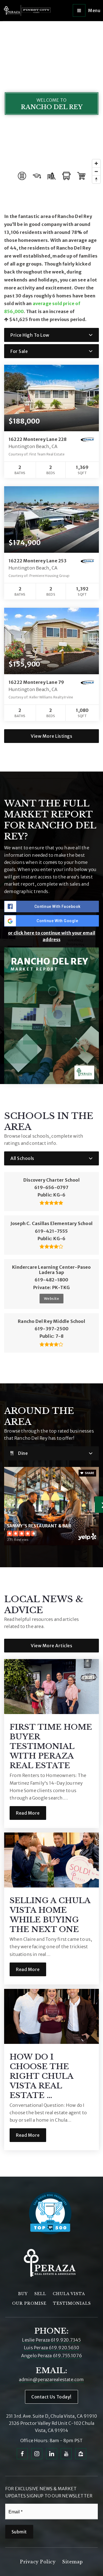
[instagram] (37, 2453)
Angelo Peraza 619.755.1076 (51, 2356)
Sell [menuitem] (40, 2294)
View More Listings (51, 736)
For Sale (19, 351)
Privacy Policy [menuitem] (38, 2562)
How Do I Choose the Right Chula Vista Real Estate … (41, 2076)
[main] (51, 1099)
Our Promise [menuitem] (29, 2303)
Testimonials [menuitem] (72, 2303)
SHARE (89, 1473)
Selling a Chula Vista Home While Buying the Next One (50, 1915)
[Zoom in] (96, 163)
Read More (28, 1813)
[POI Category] (22, 176)
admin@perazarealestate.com (51, 2379)
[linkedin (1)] (52, 2453)
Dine (23, 1453)
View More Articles (51, 1646)
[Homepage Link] (27, 10)
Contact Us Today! (51, 2397)
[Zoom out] (96, 171)
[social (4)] (66, 2453)
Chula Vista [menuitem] (69, 2294)
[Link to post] (51, 1687)
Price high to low (30, 335)
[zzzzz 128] (81, 2453)
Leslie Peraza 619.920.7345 (51, 2340)
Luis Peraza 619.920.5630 (51, 2348)
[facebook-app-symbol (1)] (22, 2453)
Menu (94, 10)
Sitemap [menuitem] (73, 2562)
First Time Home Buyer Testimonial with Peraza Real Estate (51, 1746)
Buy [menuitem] (23, 2294)
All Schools (22, 1158)
